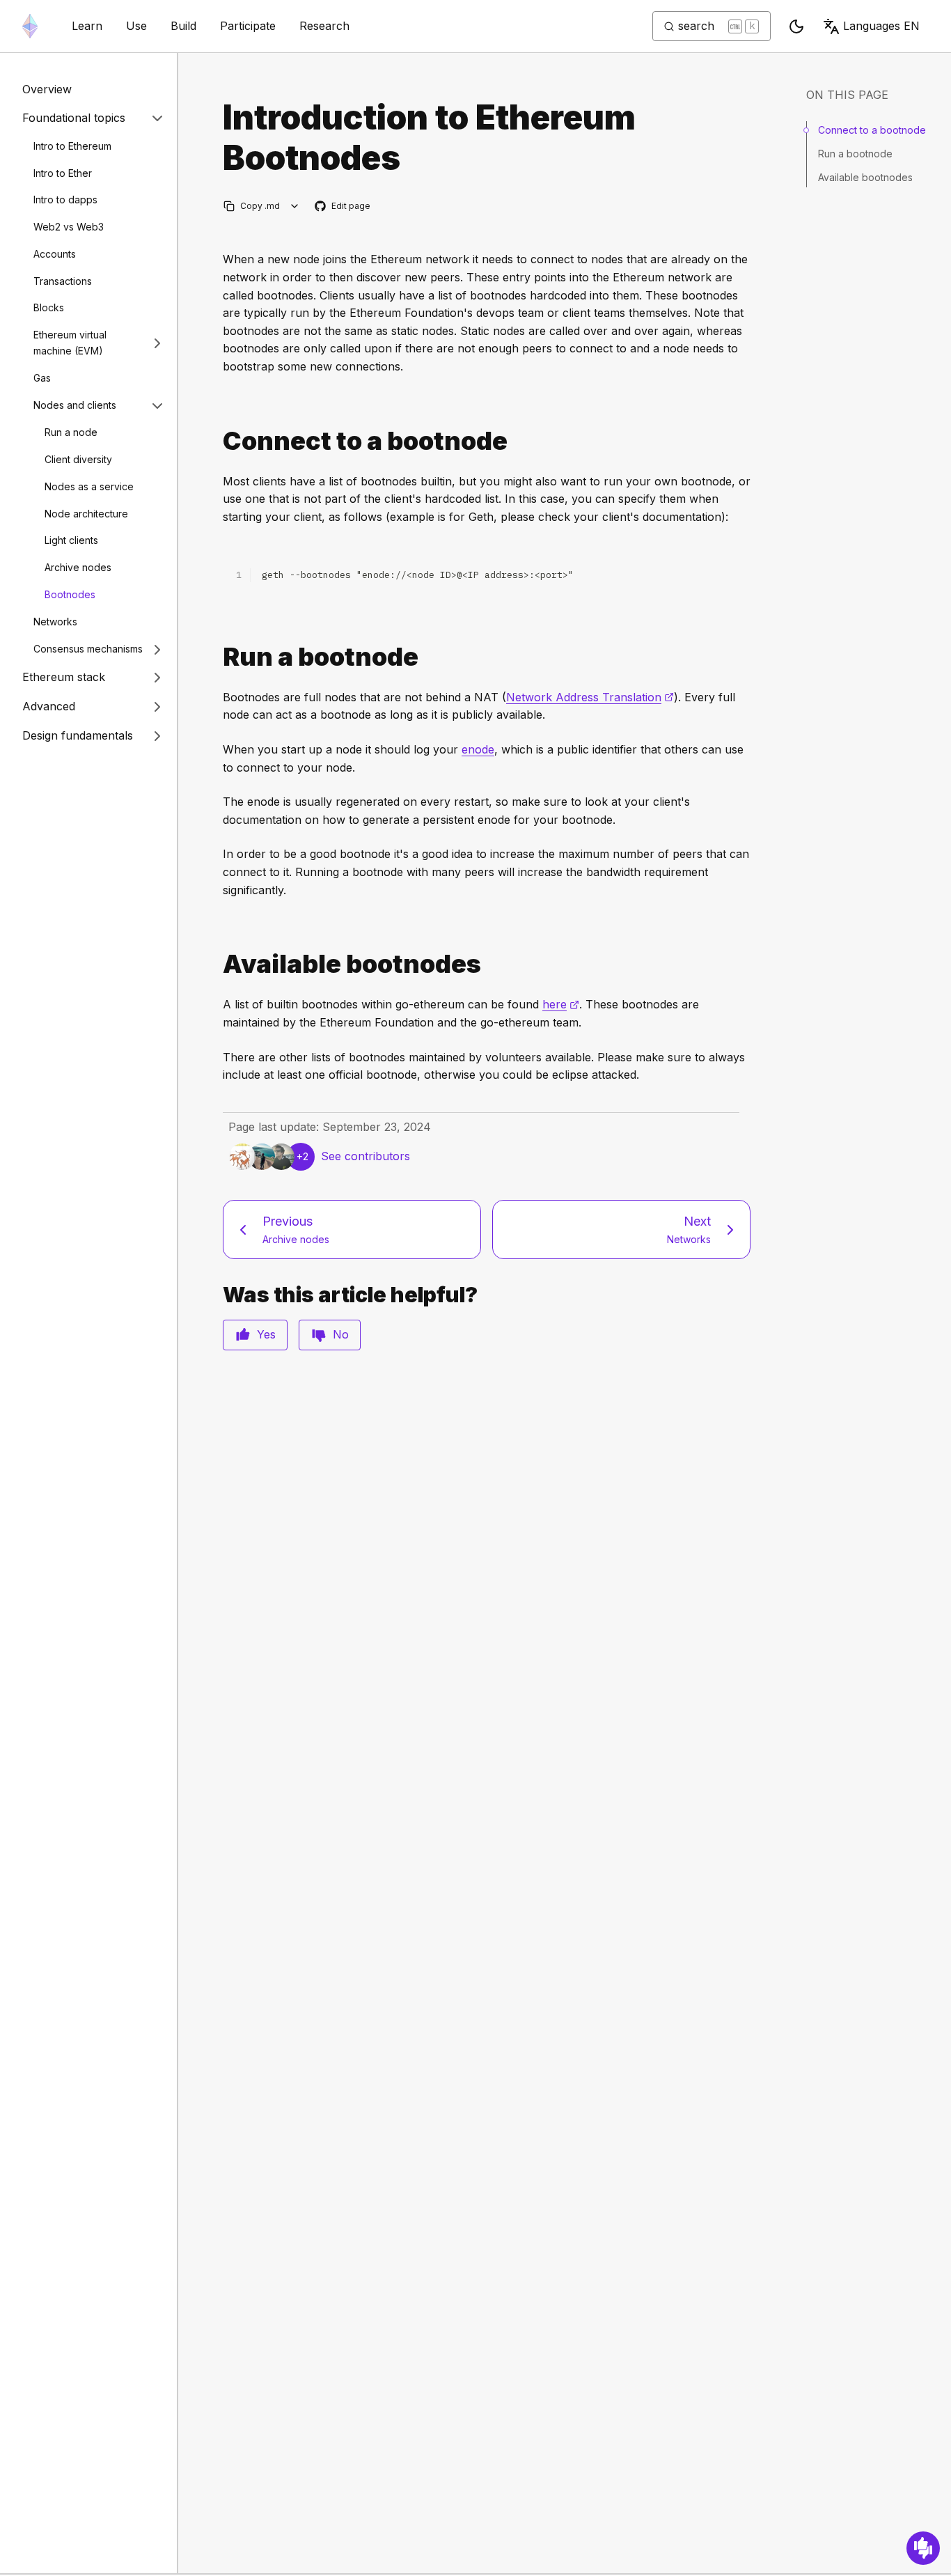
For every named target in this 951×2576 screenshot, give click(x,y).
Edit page (343, 206)
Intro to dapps (65, 200)
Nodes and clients (75, 405)
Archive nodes (78, 567)
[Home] (30, 26)
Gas (42, 378)
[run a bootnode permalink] (217, 657)
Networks (55, 622)
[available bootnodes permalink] (217, 964)
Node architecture (86, 514)
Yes (266, 1334)
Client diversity (78, 459)
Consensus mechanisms (88, 649)
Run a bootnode (855, 154)
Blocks (49, 308)
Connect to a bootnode (872, 130)
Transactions (63, 281)
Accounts (55, 254)
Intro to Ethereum (72, 146)
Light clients (71, 541)
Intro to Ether (63, 173)
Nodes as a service (89, 486)
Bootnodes (70, 594)
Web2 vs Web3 (69, 227)
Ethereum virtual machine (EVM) (70, 343)
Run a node (71, 433)
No (341, 1334)
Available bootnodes (865, 177)
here (561, 1004)
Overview (47, 89)
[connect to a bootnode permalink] (217, 441)
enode (478, 749)
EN (881, 26)
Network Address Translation (590, 697)
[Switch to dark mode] (796, 26)
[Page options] (295, 206)
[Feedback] (923, 2548)
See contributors (366, 1156)
